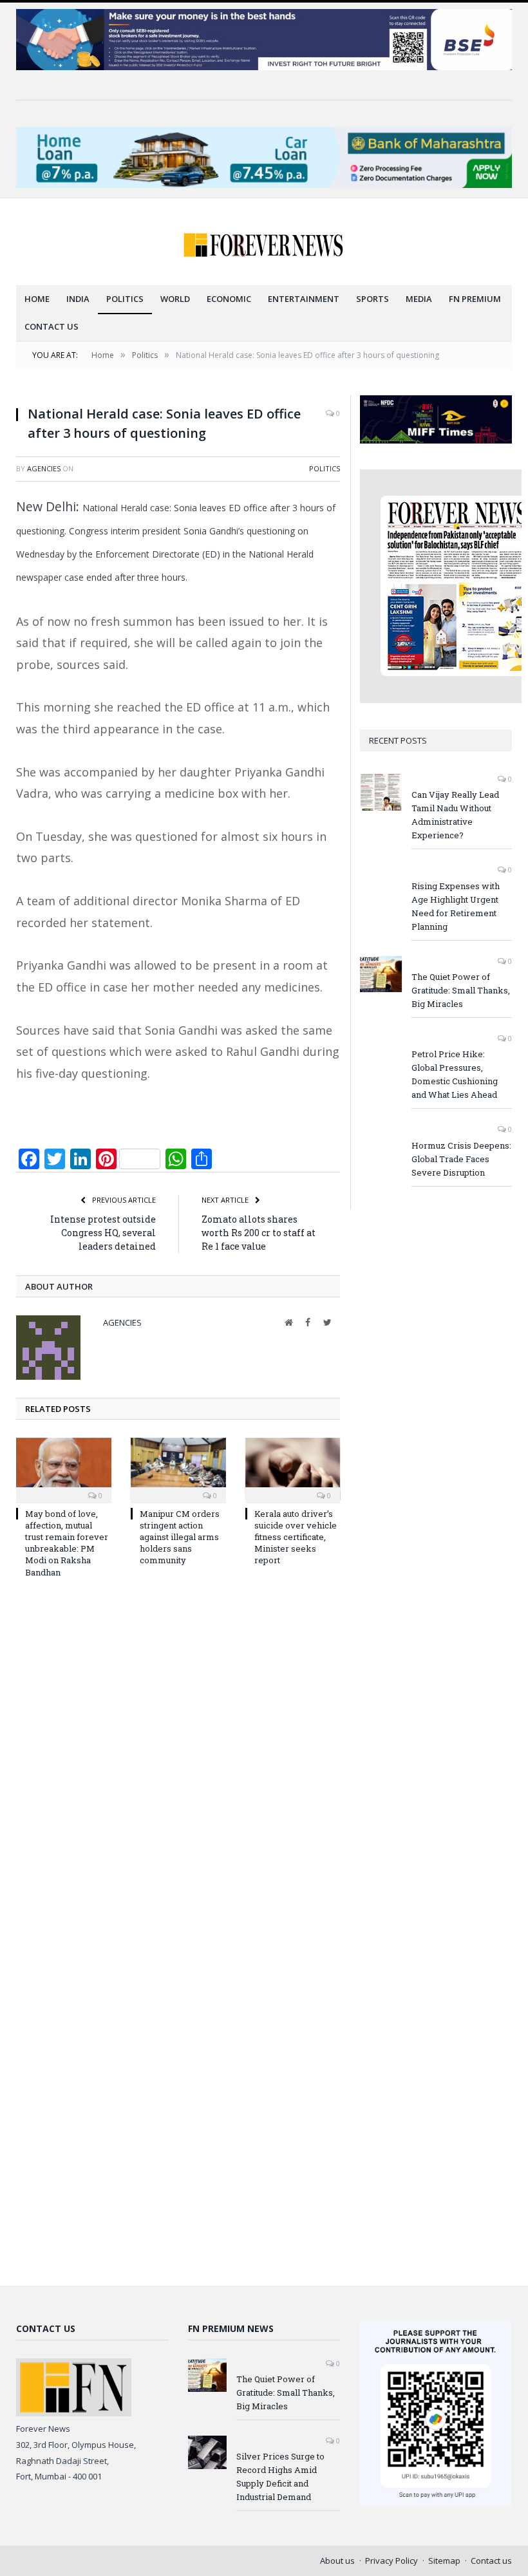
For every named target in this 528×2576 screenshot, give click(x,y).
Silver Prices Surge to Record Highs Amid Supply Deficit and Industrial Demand (280, 2477)
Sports (372, 299)
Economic (229, 299)
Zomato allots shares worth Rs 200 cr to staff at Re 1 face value (259, 1233)
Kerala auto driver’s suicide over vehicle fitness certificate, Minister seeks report (296, 1537)
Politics (125, 299)
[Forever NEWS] (264, 242)
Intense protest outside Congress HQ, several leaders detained (103, 1233)
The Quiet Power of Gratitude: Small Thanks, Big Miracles (461, 990)
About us (337, 2561)
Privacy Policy (391, 2561)
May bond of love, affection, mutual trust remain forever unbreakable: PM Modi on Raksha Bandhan (67, 1543)
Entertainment (304, 299)
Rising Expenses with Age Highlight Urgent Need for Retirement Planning (456, 906)
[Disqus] (178, 1762)
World (175, 299)
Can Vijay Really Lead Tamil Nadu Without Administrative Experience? (455, 815)
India (78, 299)
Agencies (44, 468)
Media (419, 299)
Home (37, 299)
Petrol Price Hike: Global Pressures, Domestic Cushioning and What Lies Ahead (455, 1074)
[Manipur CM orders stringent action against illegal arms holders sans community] (178, 1469)
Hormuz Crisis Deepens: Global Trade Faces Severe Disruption (461, 1159)
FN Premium (475, 299)
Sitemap (444, 2561)
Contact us (52, 326)
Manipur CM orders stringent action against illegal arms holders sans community (180, 1537)
